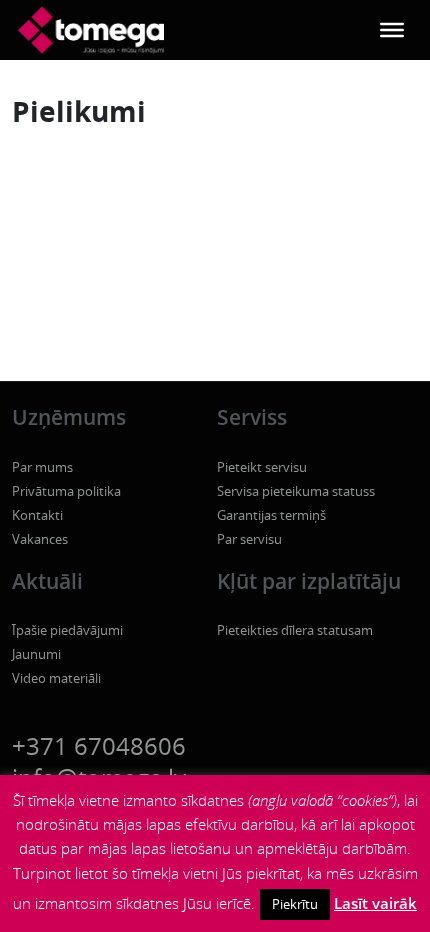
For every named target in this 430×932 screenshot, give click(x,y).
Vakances (40, 539)
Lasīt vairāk (375, 903)
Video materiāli (56, 678)
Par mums (42, 467)
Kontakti (37, 515)
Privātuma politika (66, 491)
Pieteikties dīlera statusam (295, 630)
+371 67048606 (99, 745)
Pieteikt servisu (262, 467)
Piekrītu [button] (295, 904)
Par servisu (249, 539)
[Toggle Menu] (392, 30)
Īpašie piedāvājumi (67, 630)
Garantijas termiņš (271, 515)
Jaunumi (36, 654)
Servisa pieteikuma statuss (296, 491)
